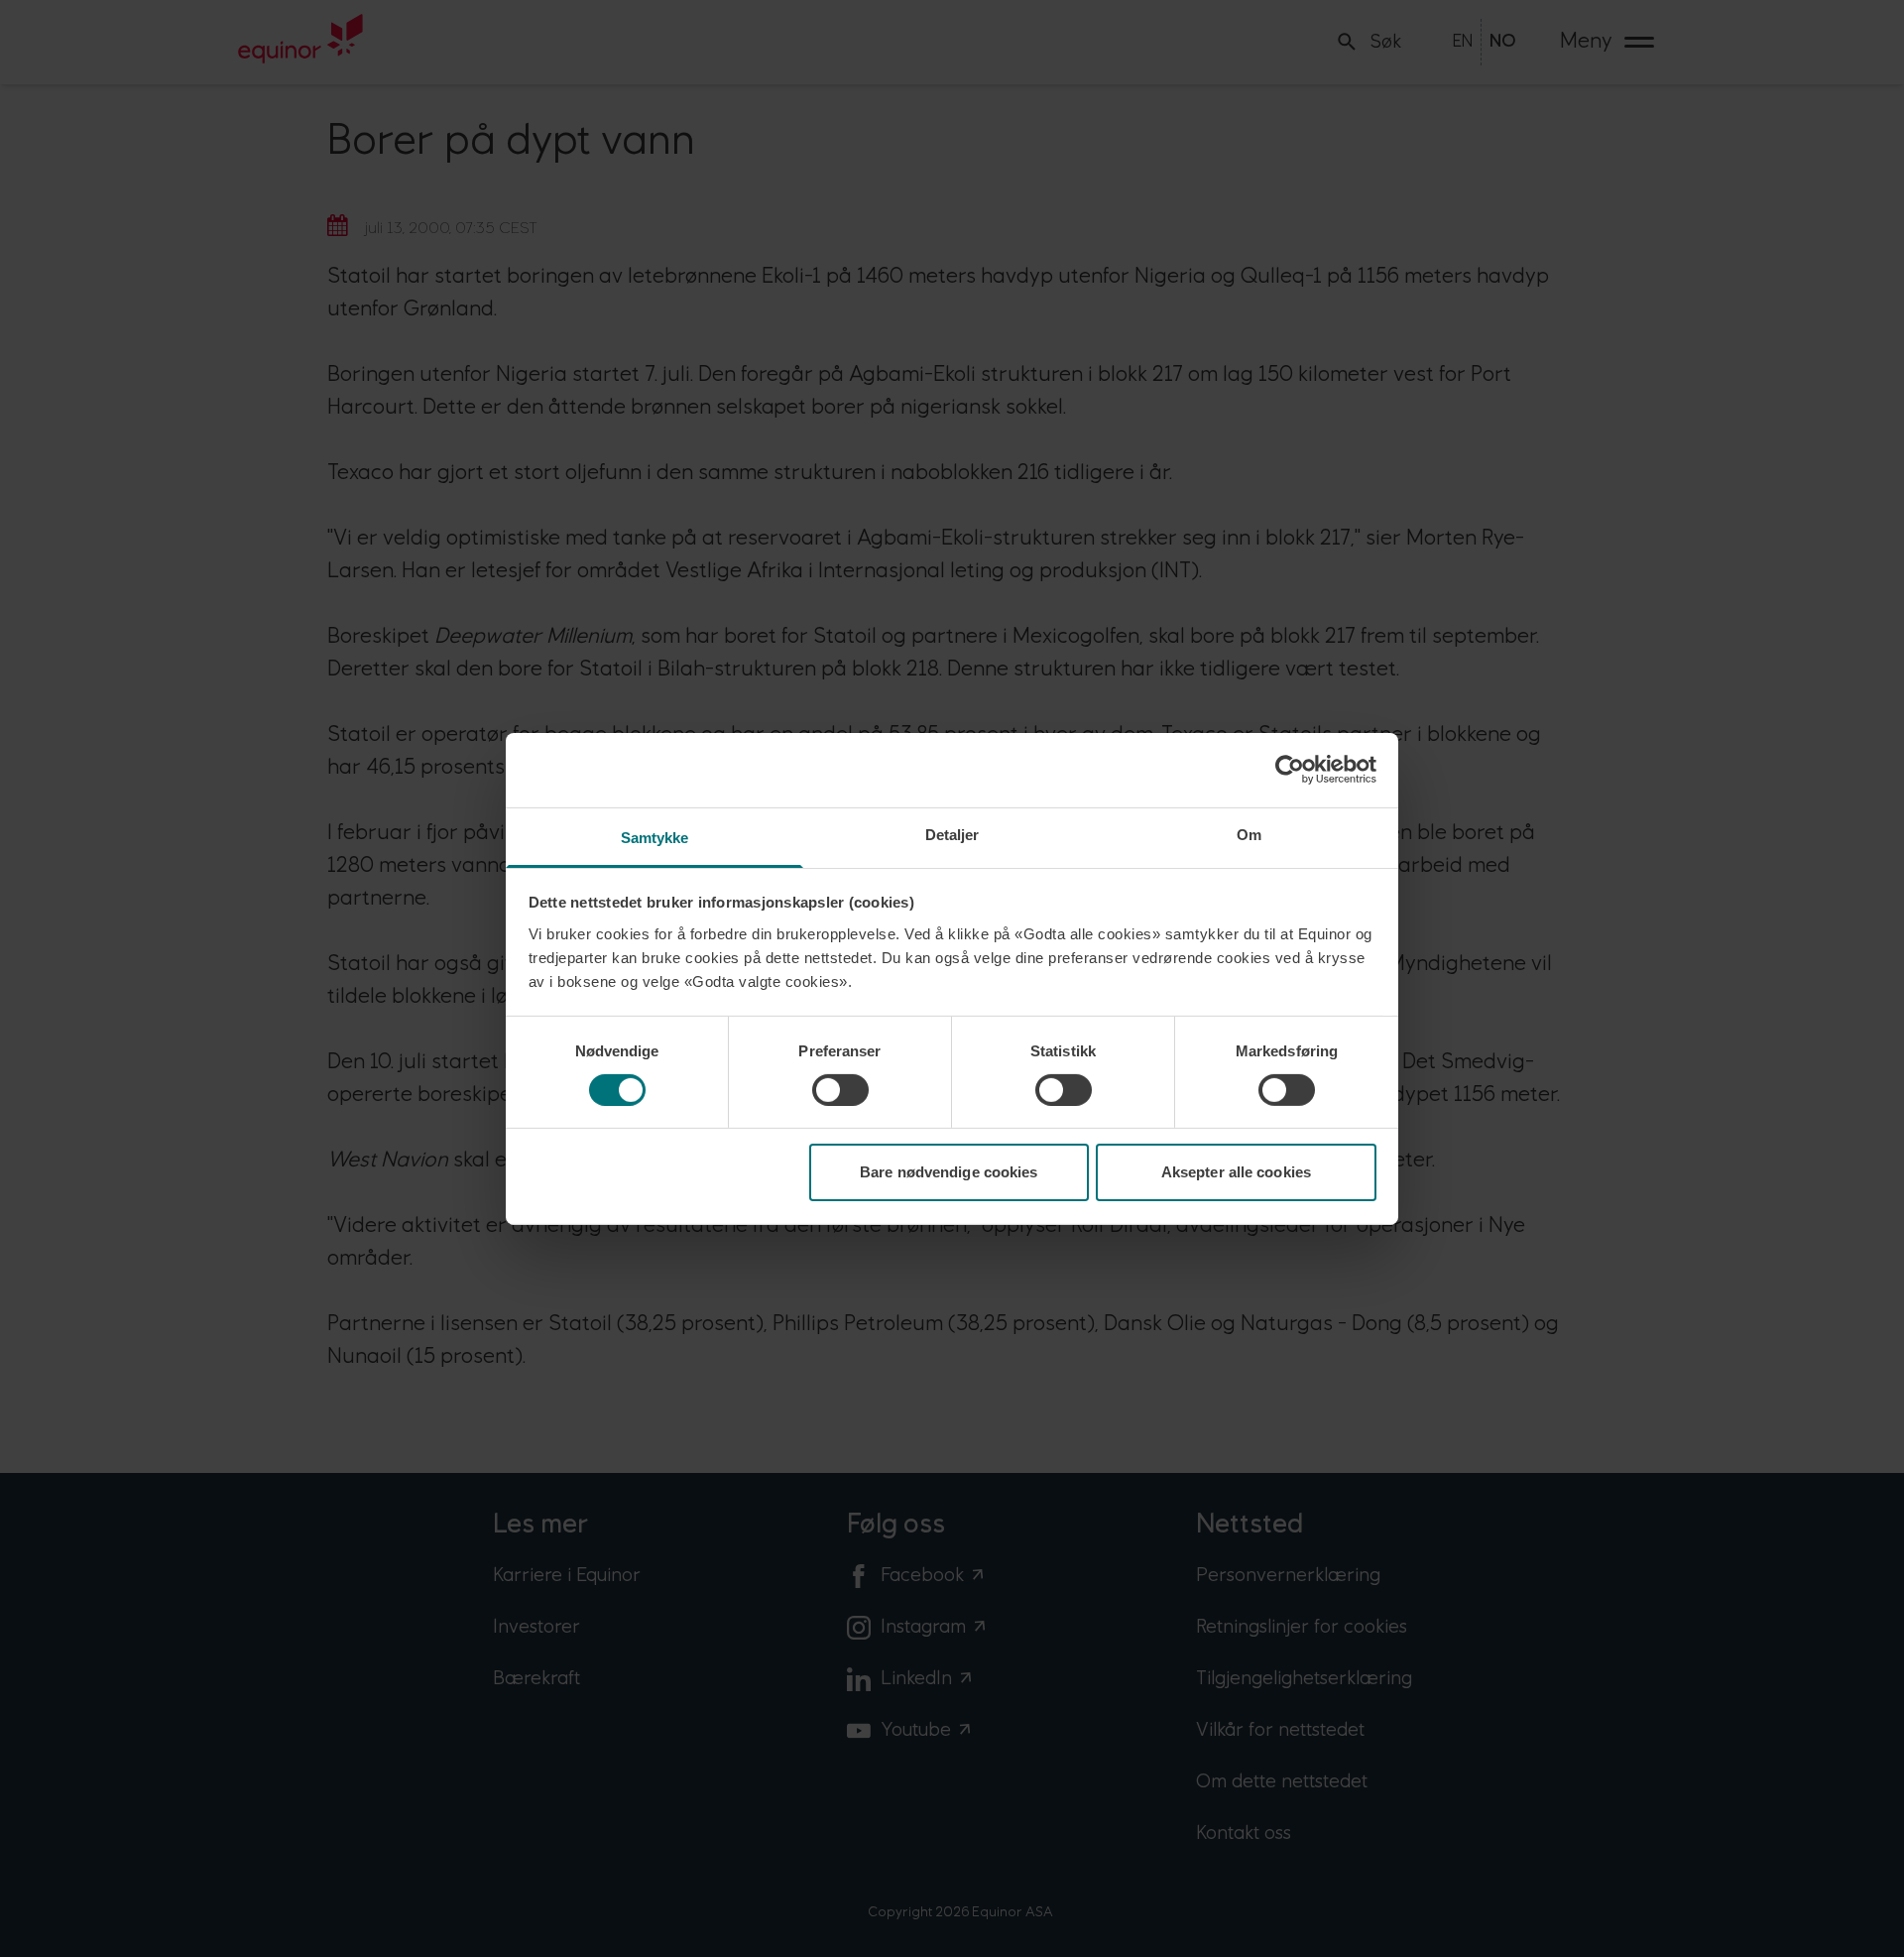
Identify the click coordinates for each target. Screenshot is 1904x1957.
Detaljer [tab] (952, 834)
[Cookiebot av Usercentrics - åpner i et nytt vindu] (1290, 770)
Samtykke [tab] (655, 837)
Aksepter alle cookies (1236, 1172)
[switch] (840, 1090)
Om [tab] (1249, 834)
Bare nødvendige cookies (949, 1172)
